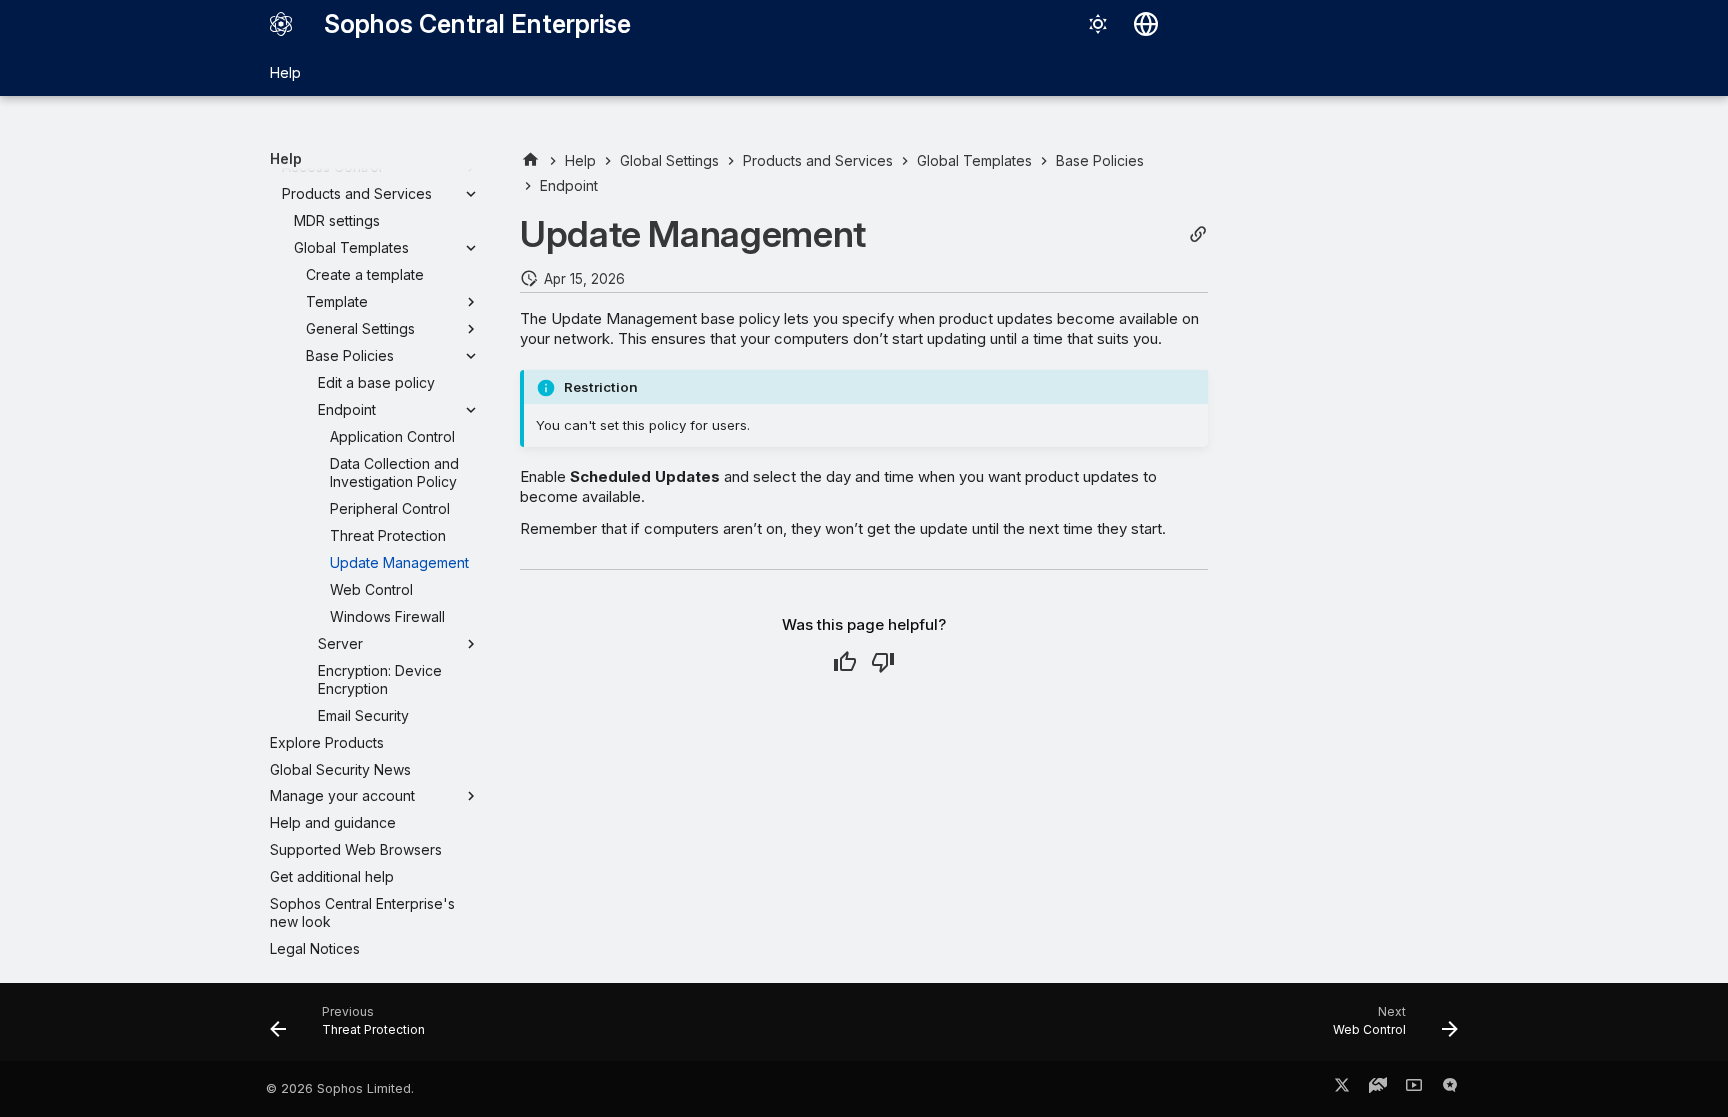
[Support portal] (1378, 1089)
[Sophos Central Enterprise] (281, 24)
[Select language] (1146, 24)
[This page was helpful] (845, 662)
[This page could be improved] (883, 662)
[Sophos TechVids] (1414, 1089)
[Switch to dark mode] (1098, 24)
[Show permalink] (1198, 234)
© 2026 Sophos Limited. (340, 1088)
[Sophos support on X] (1342, 1089)
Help (285, 72)
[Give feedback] (1450, 1089)
